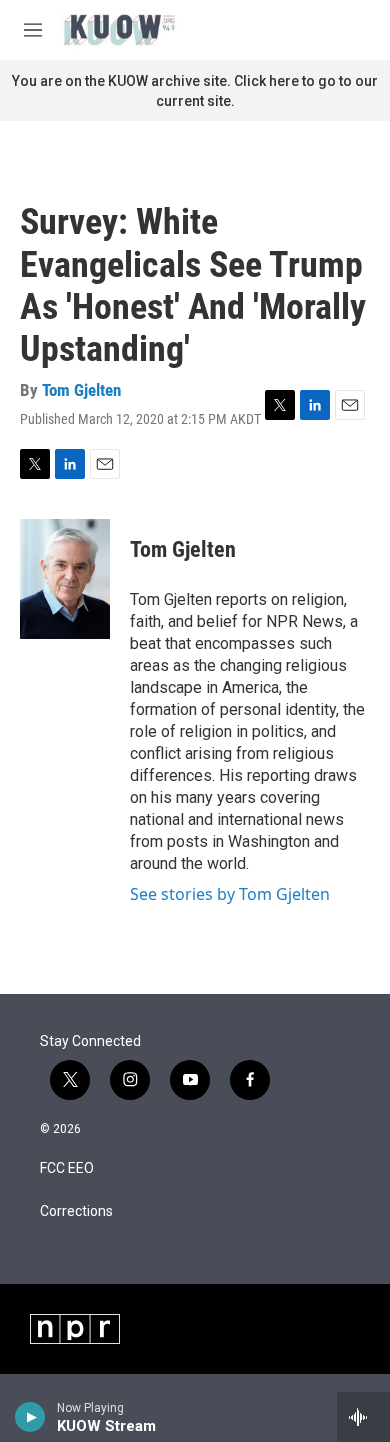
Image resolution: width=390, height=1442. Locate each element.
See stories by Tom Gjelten (230, 894)
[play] (30, 1417)
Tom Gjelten (81, 390)
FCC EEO (67, 1168)
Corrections (76, 1211)
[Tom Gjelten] (65, 579)
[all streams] (363, 1417)
